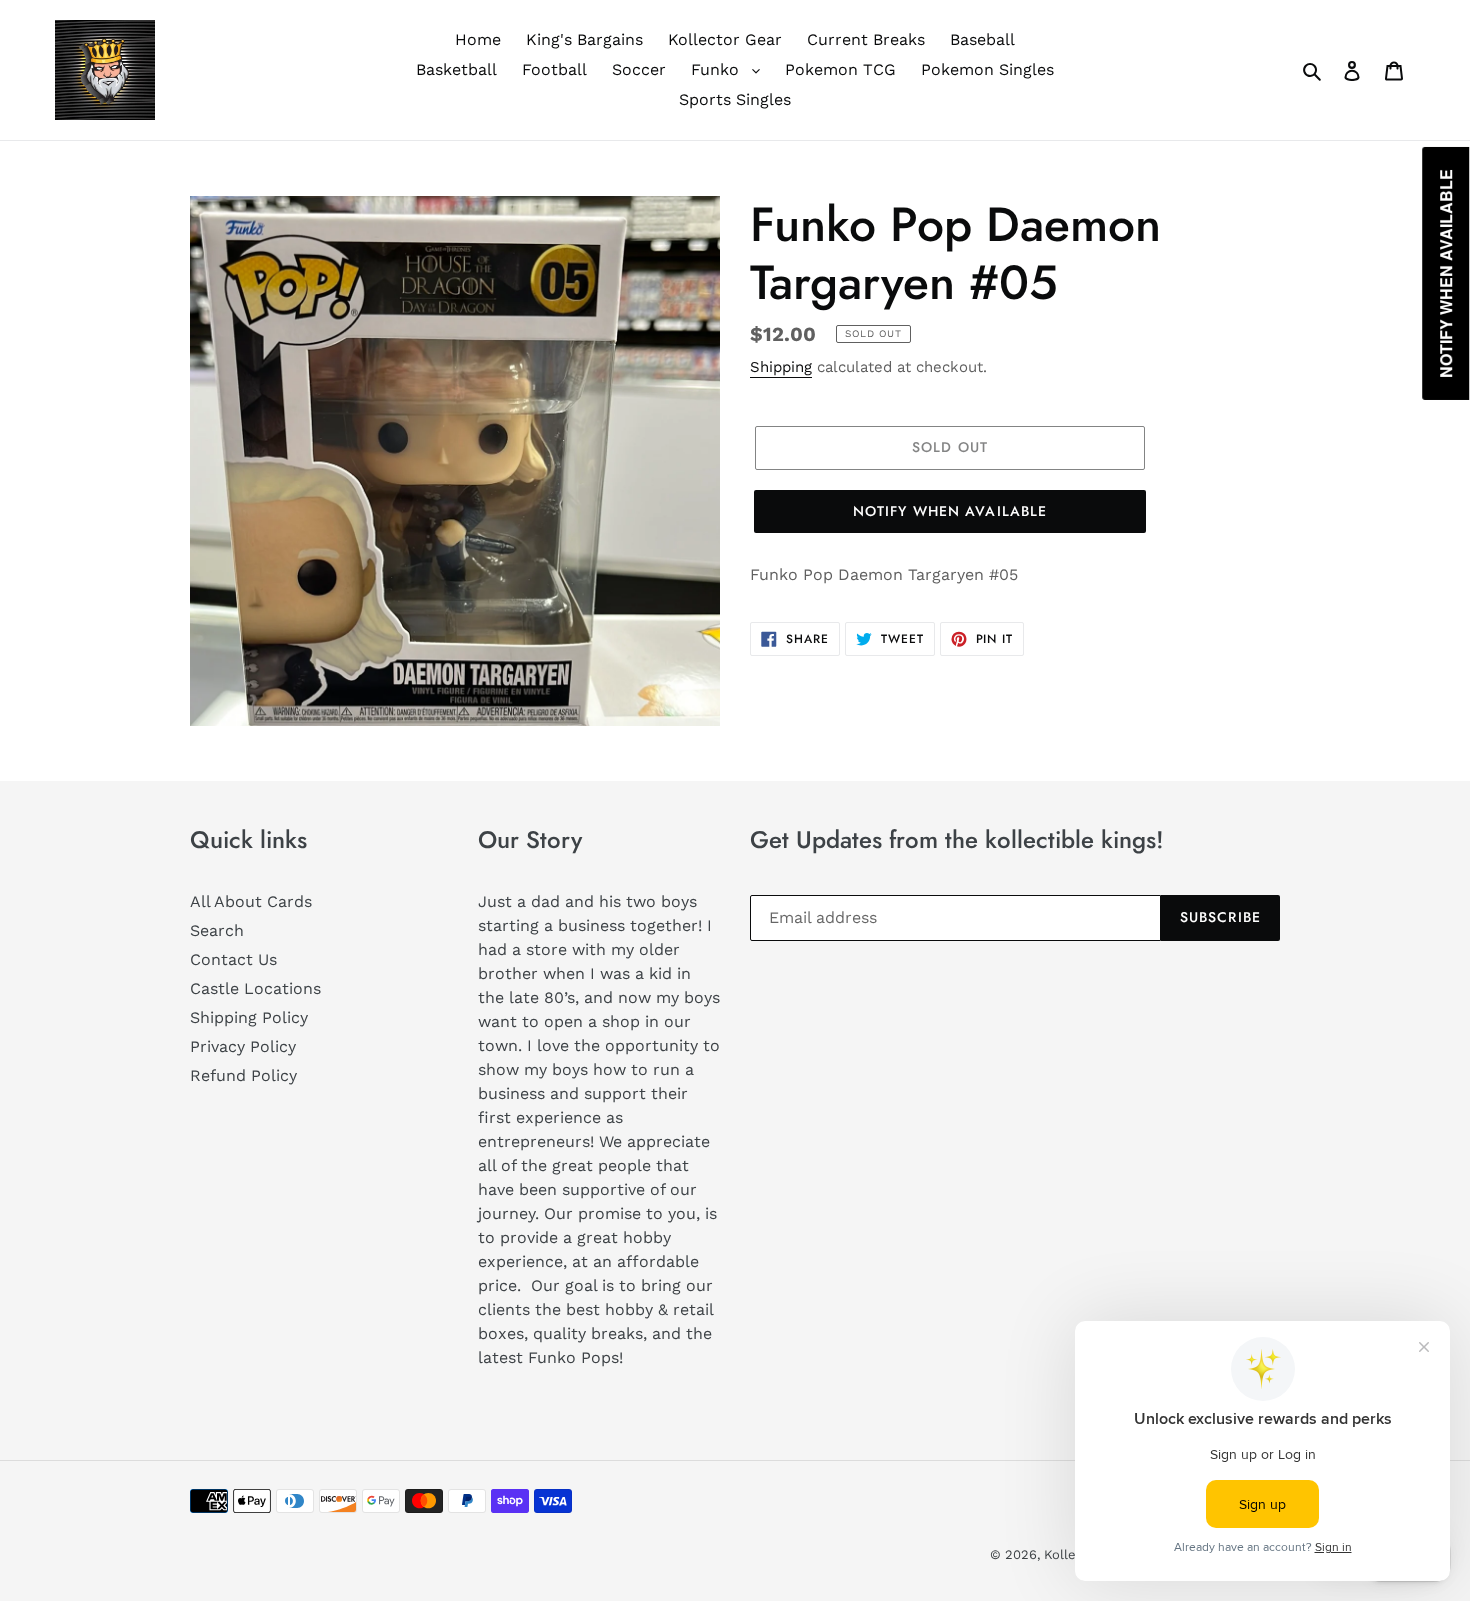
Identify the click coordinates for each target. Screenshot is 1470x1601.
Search (217, 930)
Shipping (781, 367)
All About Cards (251, 901)
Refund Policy (243, 1075)
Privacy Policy (243, 1046)
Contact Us (233, 959)
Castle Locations (255, 988)
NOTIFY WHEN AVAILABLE (950, 511)
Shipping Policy (249, 1017)
